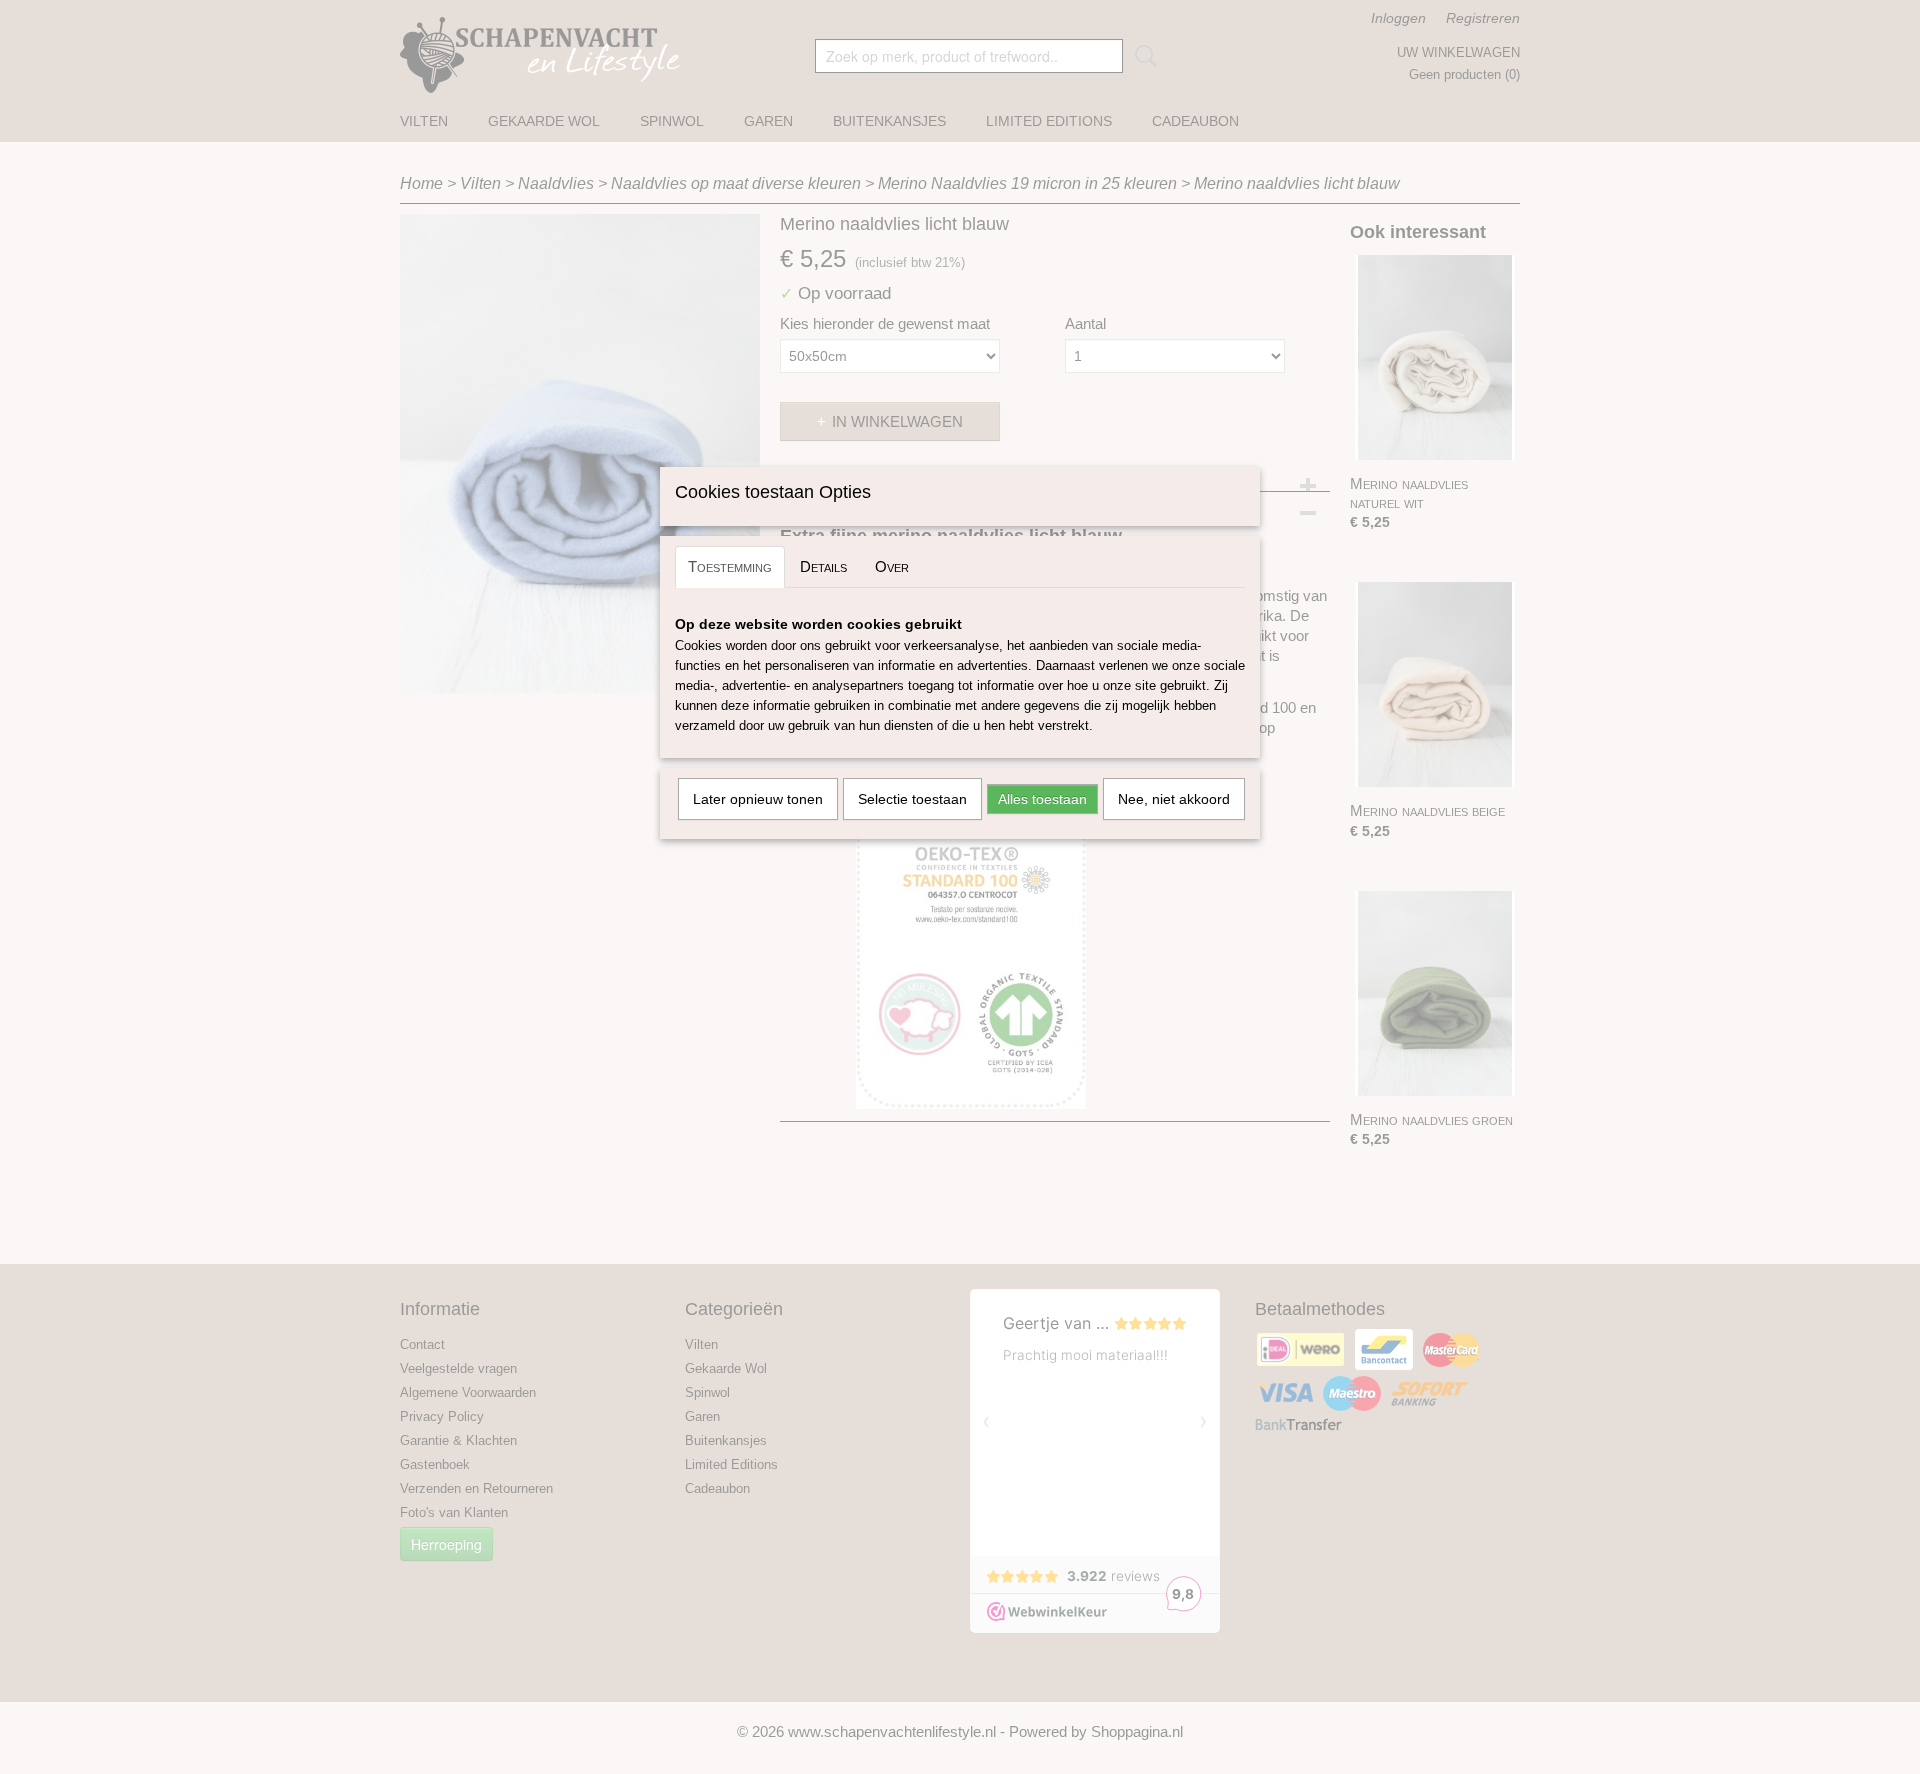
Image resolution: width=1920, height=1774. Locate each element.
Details (823, 566)
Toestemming (730, 566)
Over (892, 566)
